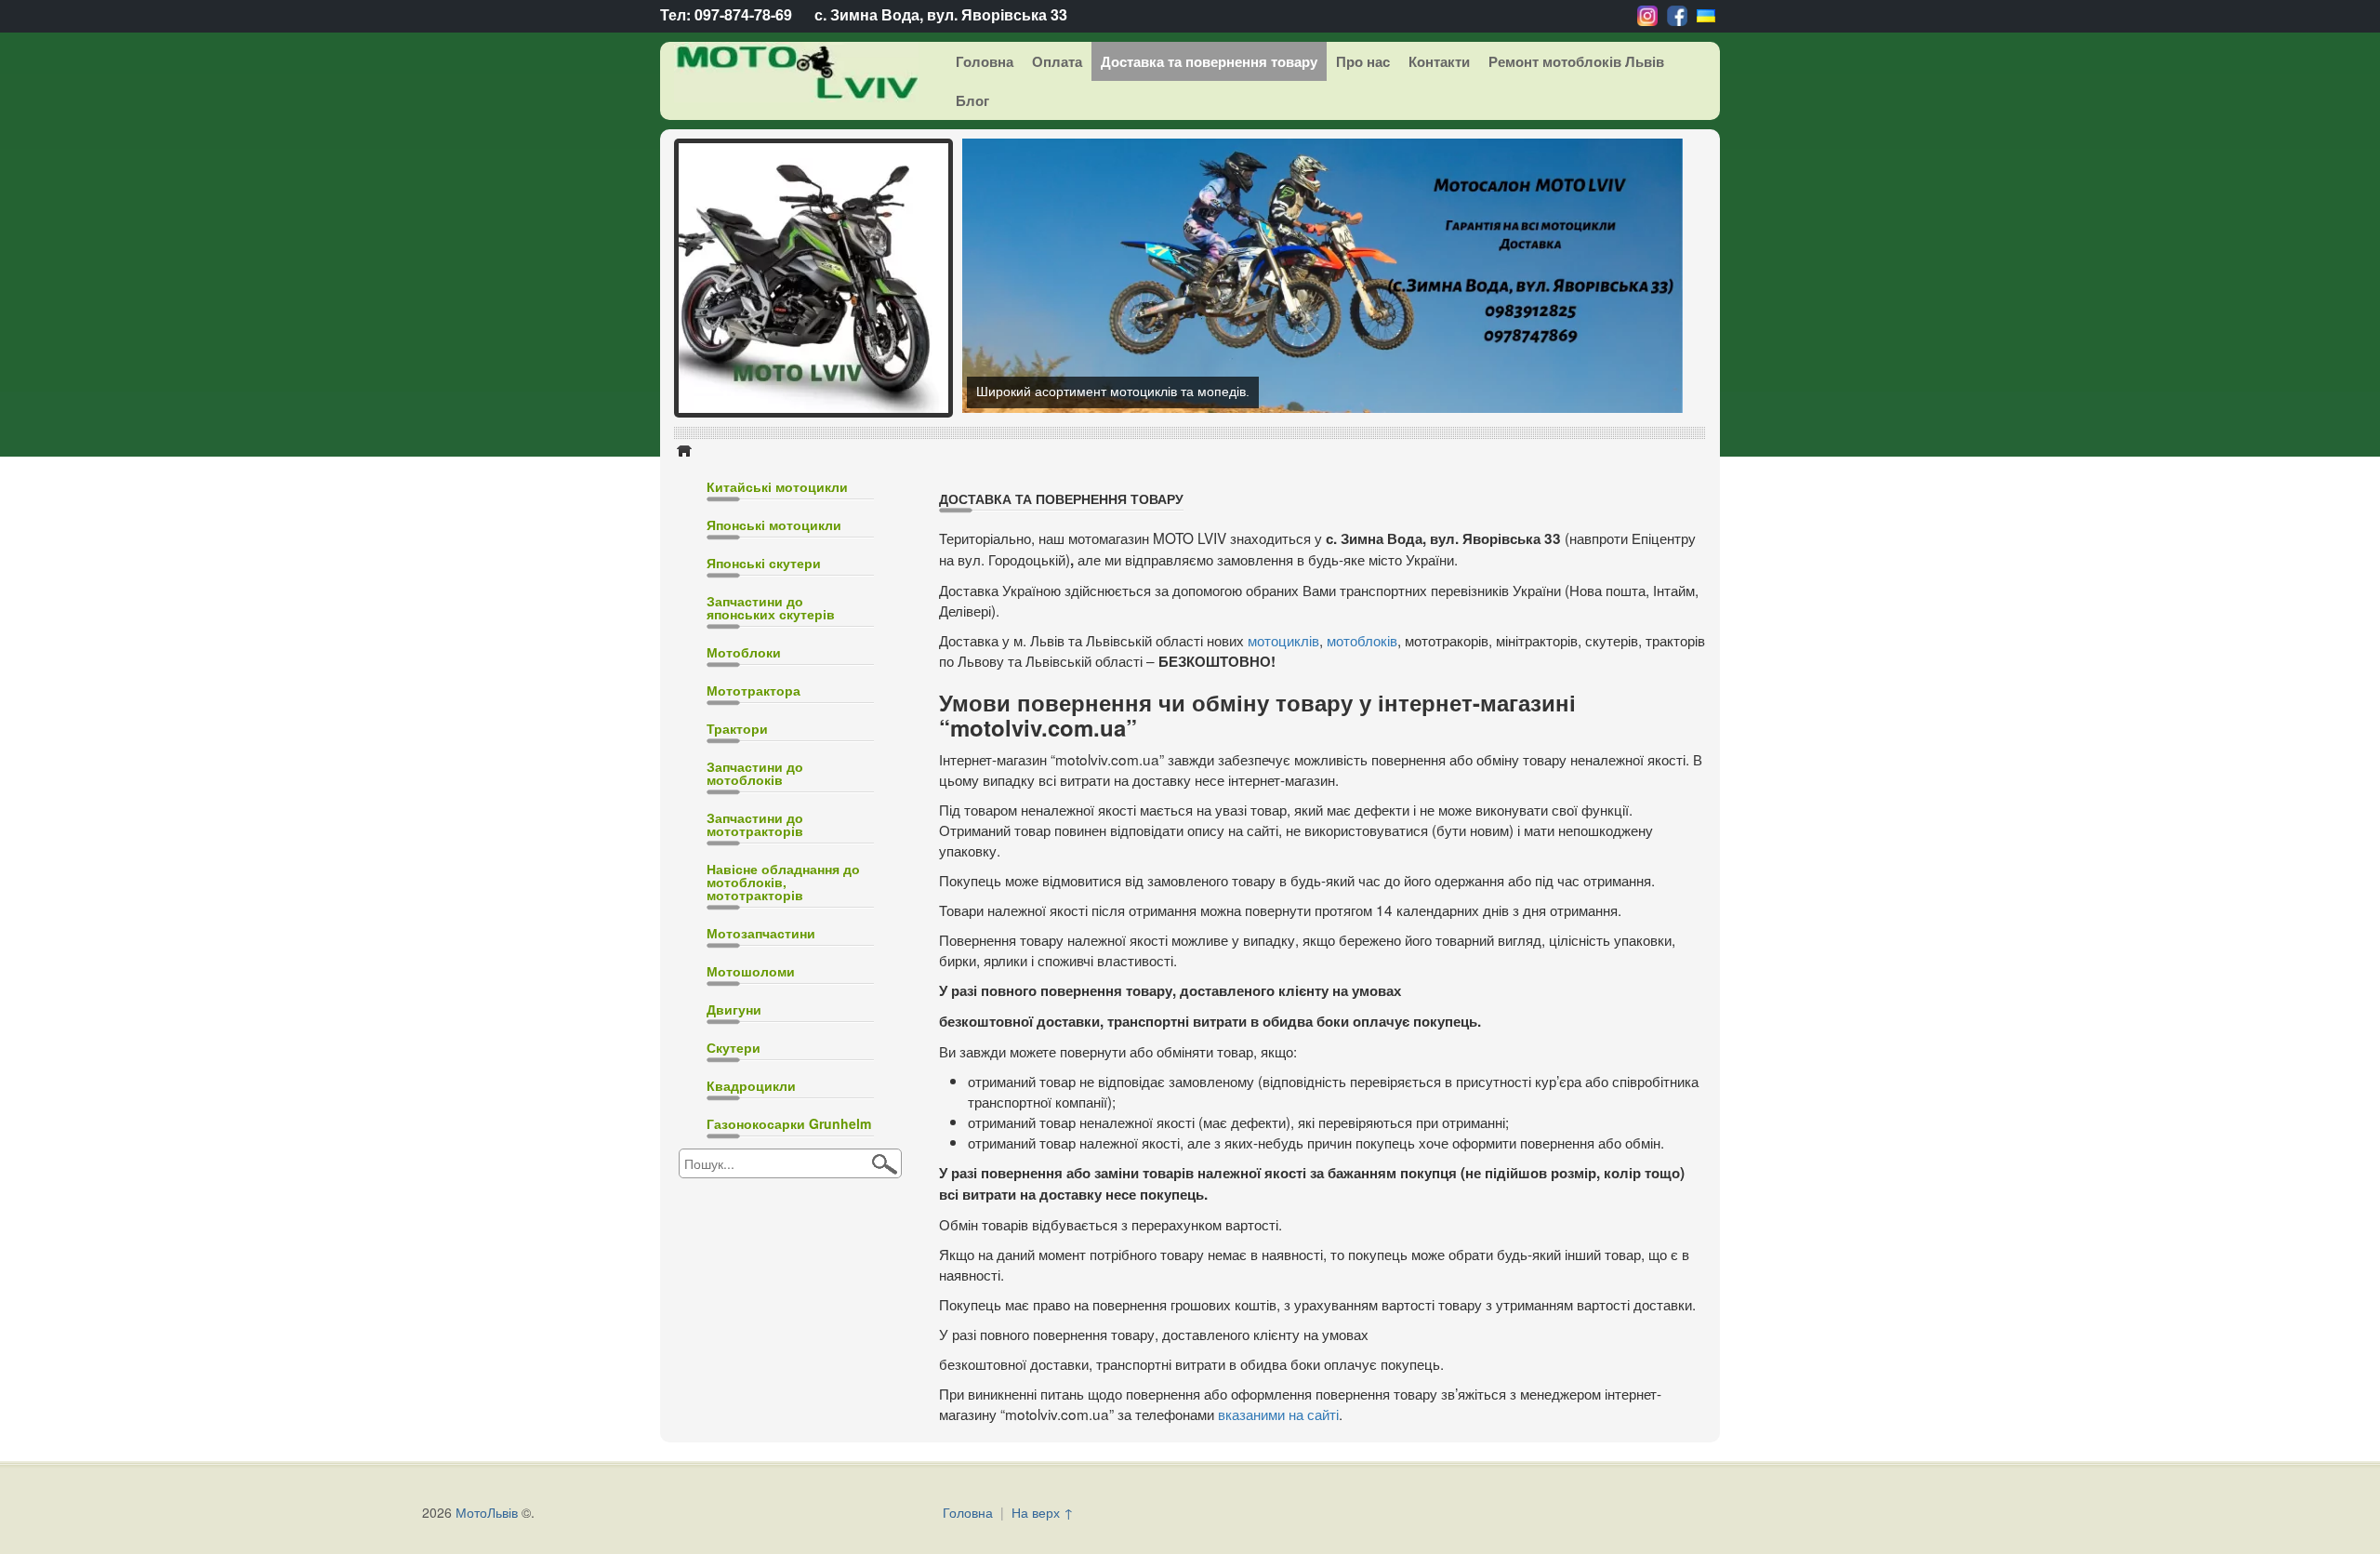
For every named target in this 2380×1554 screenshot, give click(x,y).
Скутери (734, 1047)
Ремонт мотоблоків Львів (1576, 61)
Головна (985, 61)
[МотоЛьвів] (782, 72)
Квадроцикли (751, 1085)
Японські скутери (764, 563)
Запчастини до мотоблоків (755, 773)
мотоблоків (1362, 640)
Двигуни (734, 1009)
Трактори (737, 728)
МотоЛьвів (487, 1512)
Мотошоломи (751, 971)
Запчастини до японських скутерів (771, 607)
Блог (972, 100)
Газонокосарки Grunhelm (789, 1123)
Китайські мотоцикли (777, 486)
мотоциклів (1283, 640)
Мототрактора (754, 690)
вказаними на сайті (1278, 1414)
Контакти (1439, 61)
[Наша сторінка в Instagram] (1647, 14)
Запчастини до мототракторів (755, 824)
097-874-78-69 (743, 14)
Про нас (1363, 61)
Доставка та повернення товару (1209, 61)
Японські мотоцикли (774, 525)
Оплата (1057, 61)
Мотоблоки (744, 652)
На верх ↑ (1043, 1512)
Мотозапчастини (761, 933)
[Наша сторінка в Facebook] (1677, 14)
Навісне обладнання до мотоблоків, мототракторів (783, 882)
